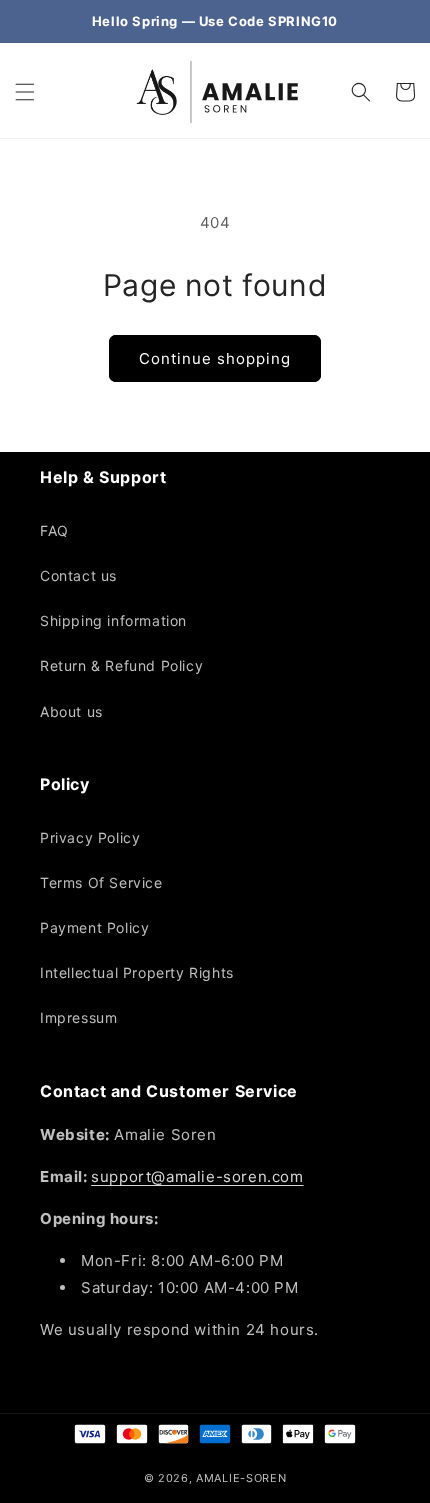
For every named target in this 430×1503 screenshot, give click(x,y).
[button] (25, 92)
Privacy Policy (90, 837)
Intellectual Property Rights (137, 972)
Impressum (78, 1017)
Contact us (78, 575)
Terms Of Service (101, 882)
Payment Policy (94, 927)
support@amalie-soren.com (197, 1176)
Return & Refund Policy (121, 665)
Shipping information (113, 620)
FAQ (54, 530)
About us (71, 711)
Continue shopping (215, 358)
